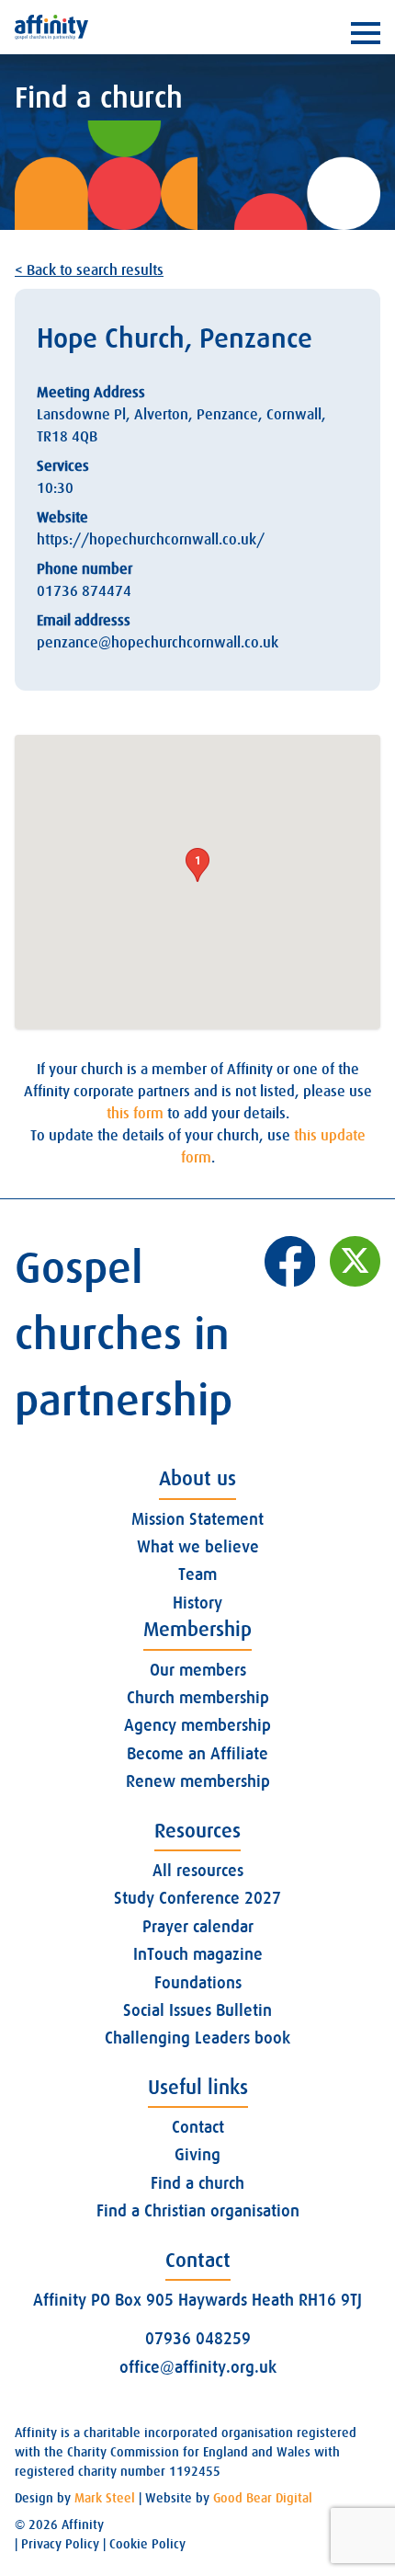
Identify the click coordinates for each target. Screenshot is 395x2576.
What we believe (198, 1547)
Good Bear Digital (263, 2498)
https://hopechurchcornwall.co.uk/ (151, 540)
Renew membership (198, 1781)
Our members (198, 1670)
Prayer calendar (198, 1927)
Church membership (198, 1698)
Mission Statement (197, 1519)
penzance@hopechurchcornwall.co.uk (158, 643)
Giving (197, 2155)
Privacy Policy (60, 2544)
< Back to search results (89, 270)
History (197, 1603)
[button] (197, 865)
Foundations (198, 1983)
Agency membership (197, 1725)
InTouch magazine (198, 1954)
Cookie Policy (147, 2544)
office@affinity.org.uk (198, 2367)
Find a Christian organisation (198, 2211)
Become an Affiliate (197, 1754)
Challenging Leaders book (197, 2038)
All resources (198, 1871)
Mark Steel (105, 2498)
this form (135, 1114)
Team (197, 1574)
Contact (198, 2127)
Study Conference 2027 (197, 1898)
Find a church (197, 2183)
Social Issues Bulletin (197, 2010)
